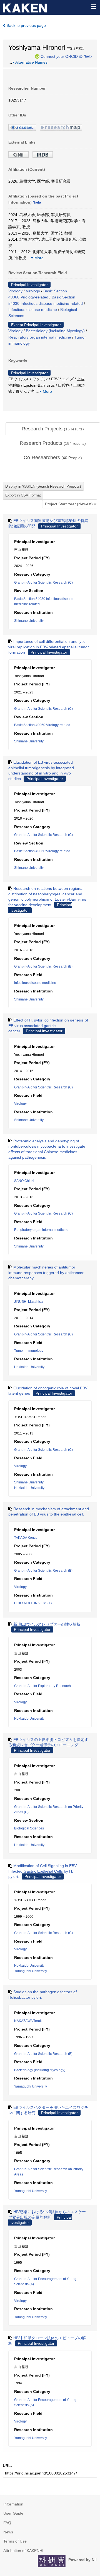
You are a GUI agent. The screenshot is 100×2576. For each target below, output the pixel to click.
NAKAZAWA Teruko (29, 2021)
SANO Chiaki (24, 1181)
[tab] (53, 429)
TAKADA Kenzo (26, 1538)
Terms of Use (15, 2541)
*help (88, 56)
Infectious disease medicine (33, 310)
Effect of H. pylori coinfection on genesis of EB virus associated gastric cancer (48, 1026)
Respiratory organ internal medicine (40, 337)
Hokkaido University (29, 1367)
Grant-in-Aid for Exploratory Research (42, 1686)
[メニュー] (93, 7)
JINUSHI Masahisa (28, 1302)
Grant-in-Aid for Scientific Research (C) (43, 583)
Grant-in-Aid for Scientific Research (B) (43, 966)
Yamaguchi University (31, 1971)
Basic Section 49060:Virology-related (42, 725)
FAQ (7, 2523)
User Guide (13, 2513)
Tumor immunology (29, 1351)
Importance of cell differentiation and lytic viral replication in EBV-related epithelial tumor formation (49, 647)
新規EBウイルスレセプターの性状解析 (47, 1624)
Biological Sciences (29, 1828)
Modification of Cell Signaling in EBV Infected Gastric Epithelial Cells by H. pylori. (42, 1871)
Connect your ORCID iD (62, 56)
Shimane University (29, 621)
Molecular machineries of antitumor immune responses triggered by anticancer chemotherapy (46, 1273)
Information (13, 2504)
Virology (15, 291)
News (8, 2532)
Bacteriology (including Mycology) (55, 331)
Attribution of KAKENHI (23, 2551)
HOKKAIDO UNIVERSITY (33, 1603)
